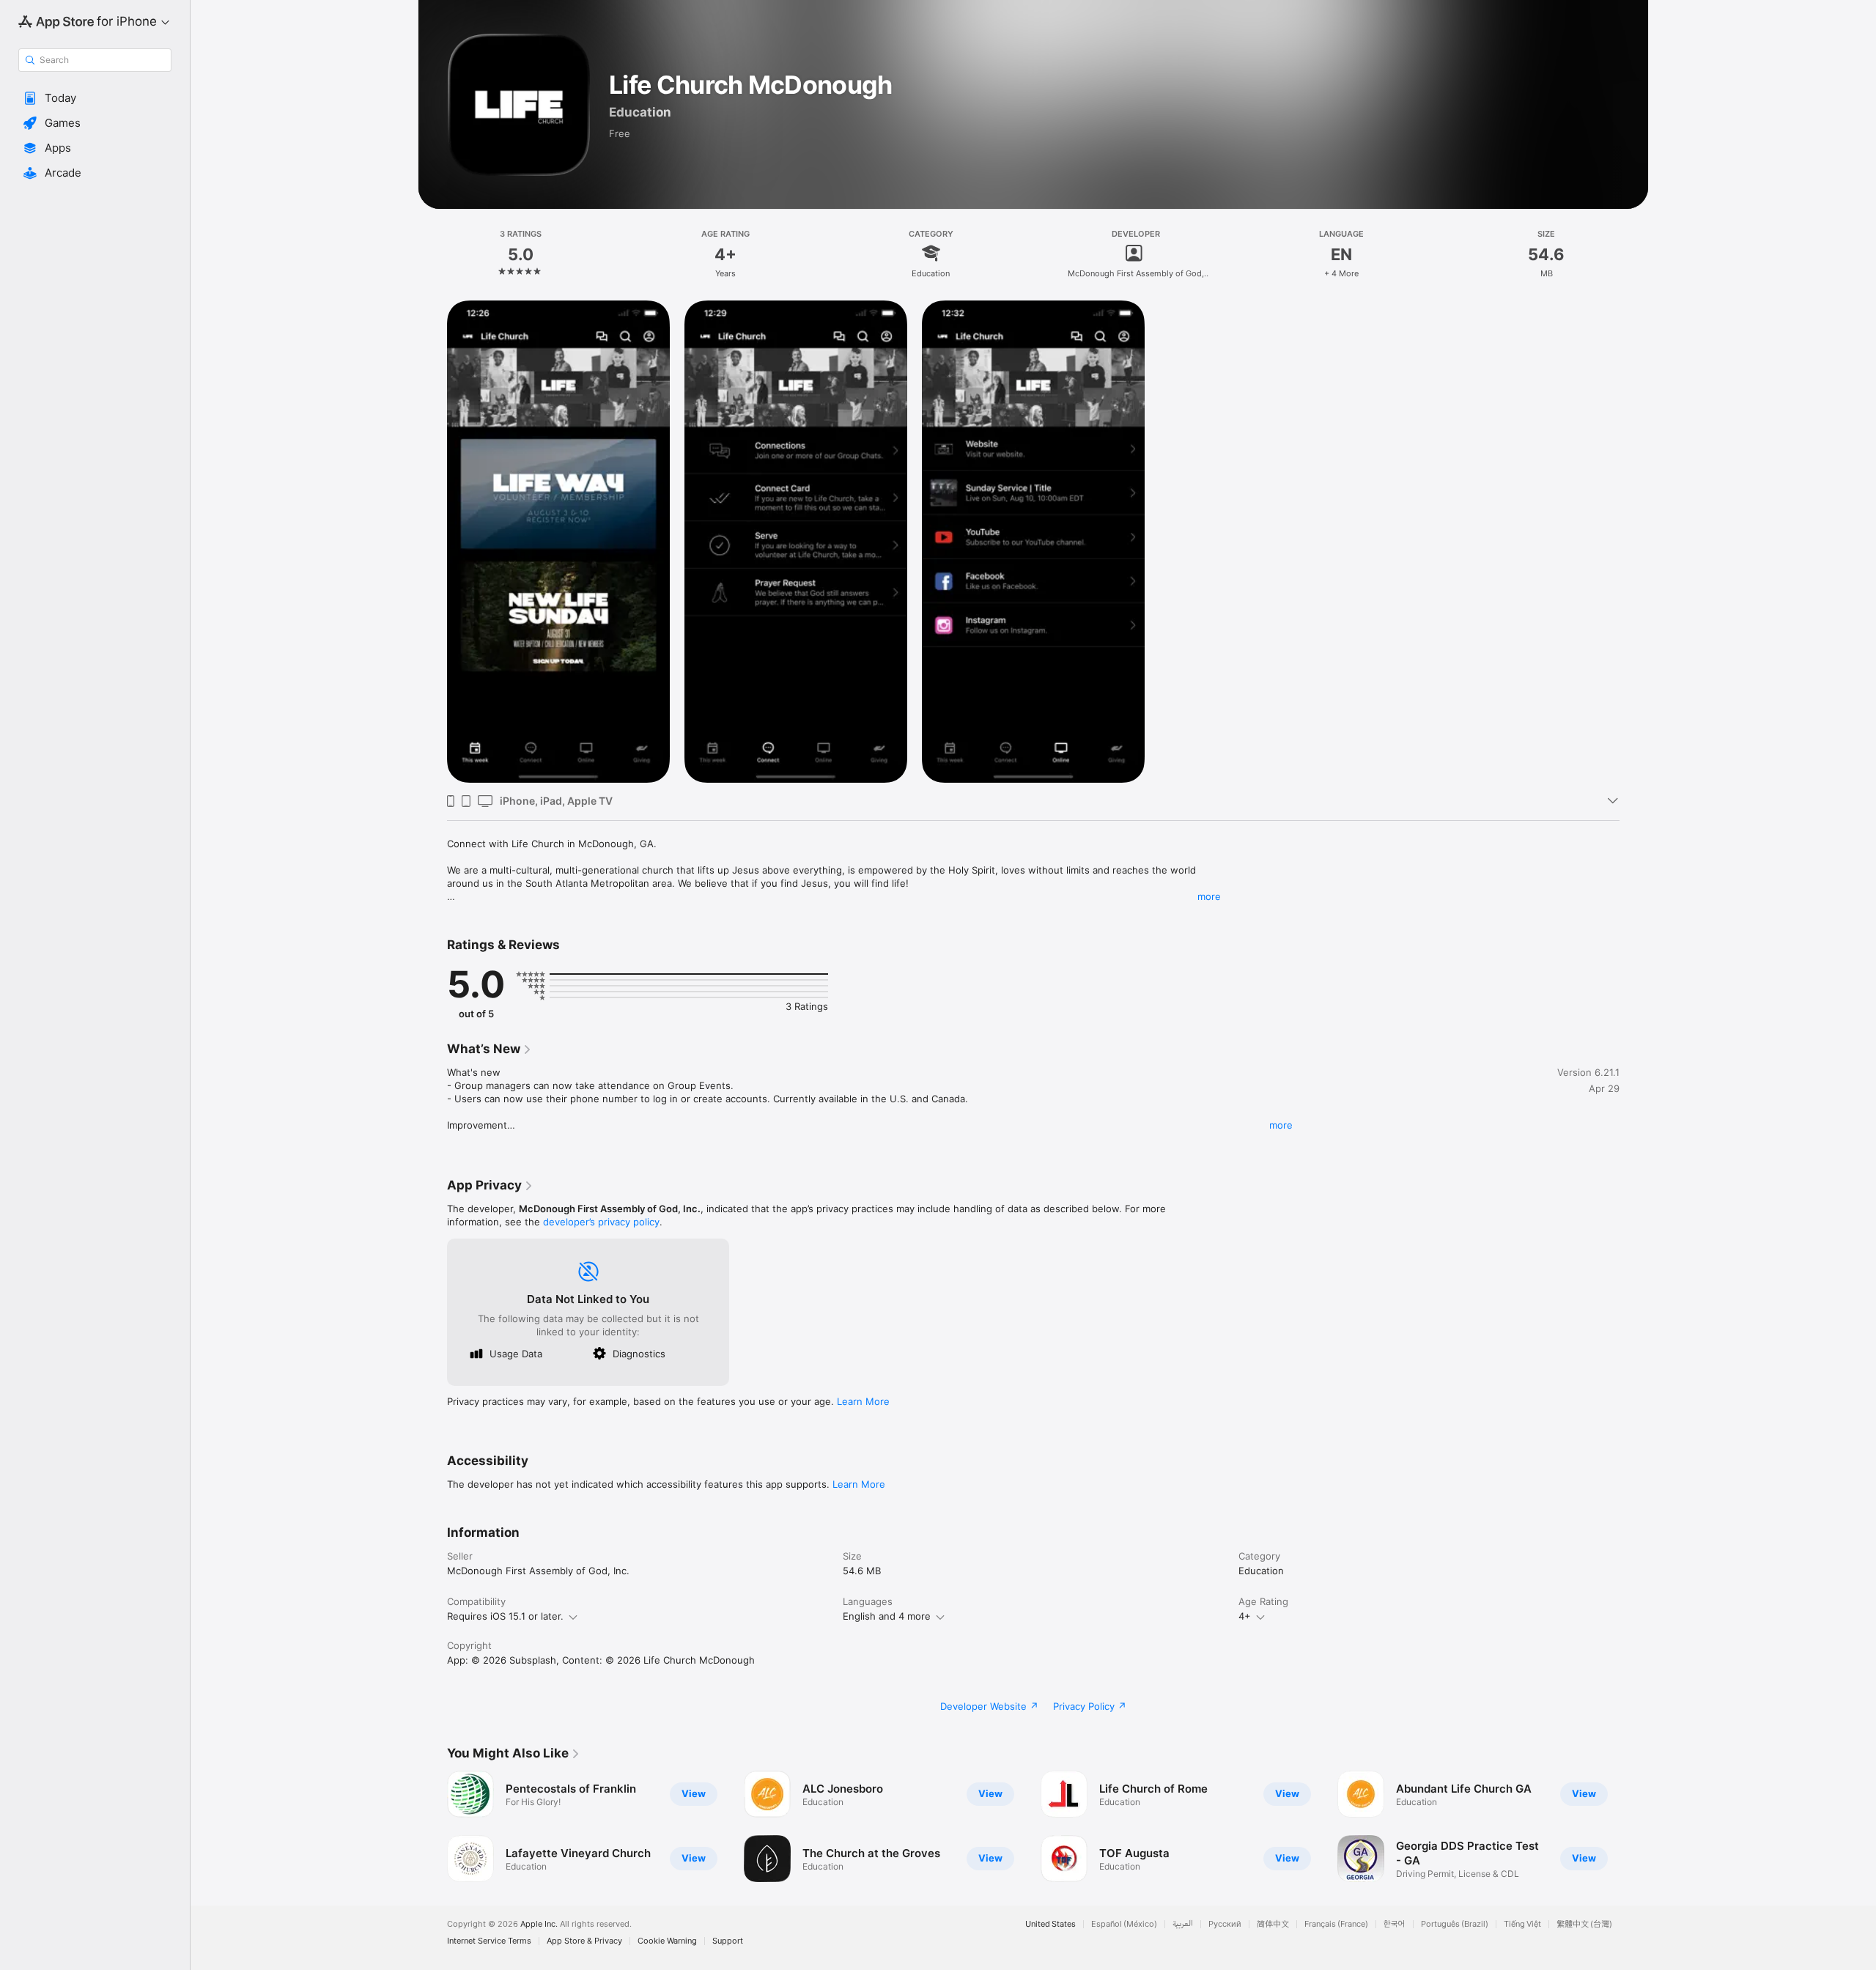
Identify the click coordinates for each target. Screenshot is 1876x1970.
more (1209, 896)
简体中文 (1273, 1924)
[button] (95, 98)
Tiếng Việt (1522, 1924)
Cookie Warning (667, 1941)
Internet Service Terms (489, 1941)
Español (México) (1124, 1924)
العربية (1183, 1924)
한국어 (1395, 1924)
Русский (1225, 1924)
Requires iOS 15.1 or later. (505, 1616)
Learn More (863, 1401)
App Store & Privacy (584, 1941)
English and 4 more (887, 1616)
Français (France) (1336, 1924)
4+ (1245, 1616)
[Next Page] (1634, 1826)
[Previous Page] (432, 1826)
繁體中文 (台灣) (1584, 1924)
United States (1050, 1924)
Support (728, 1941)
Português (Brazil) (1455, 1924)
